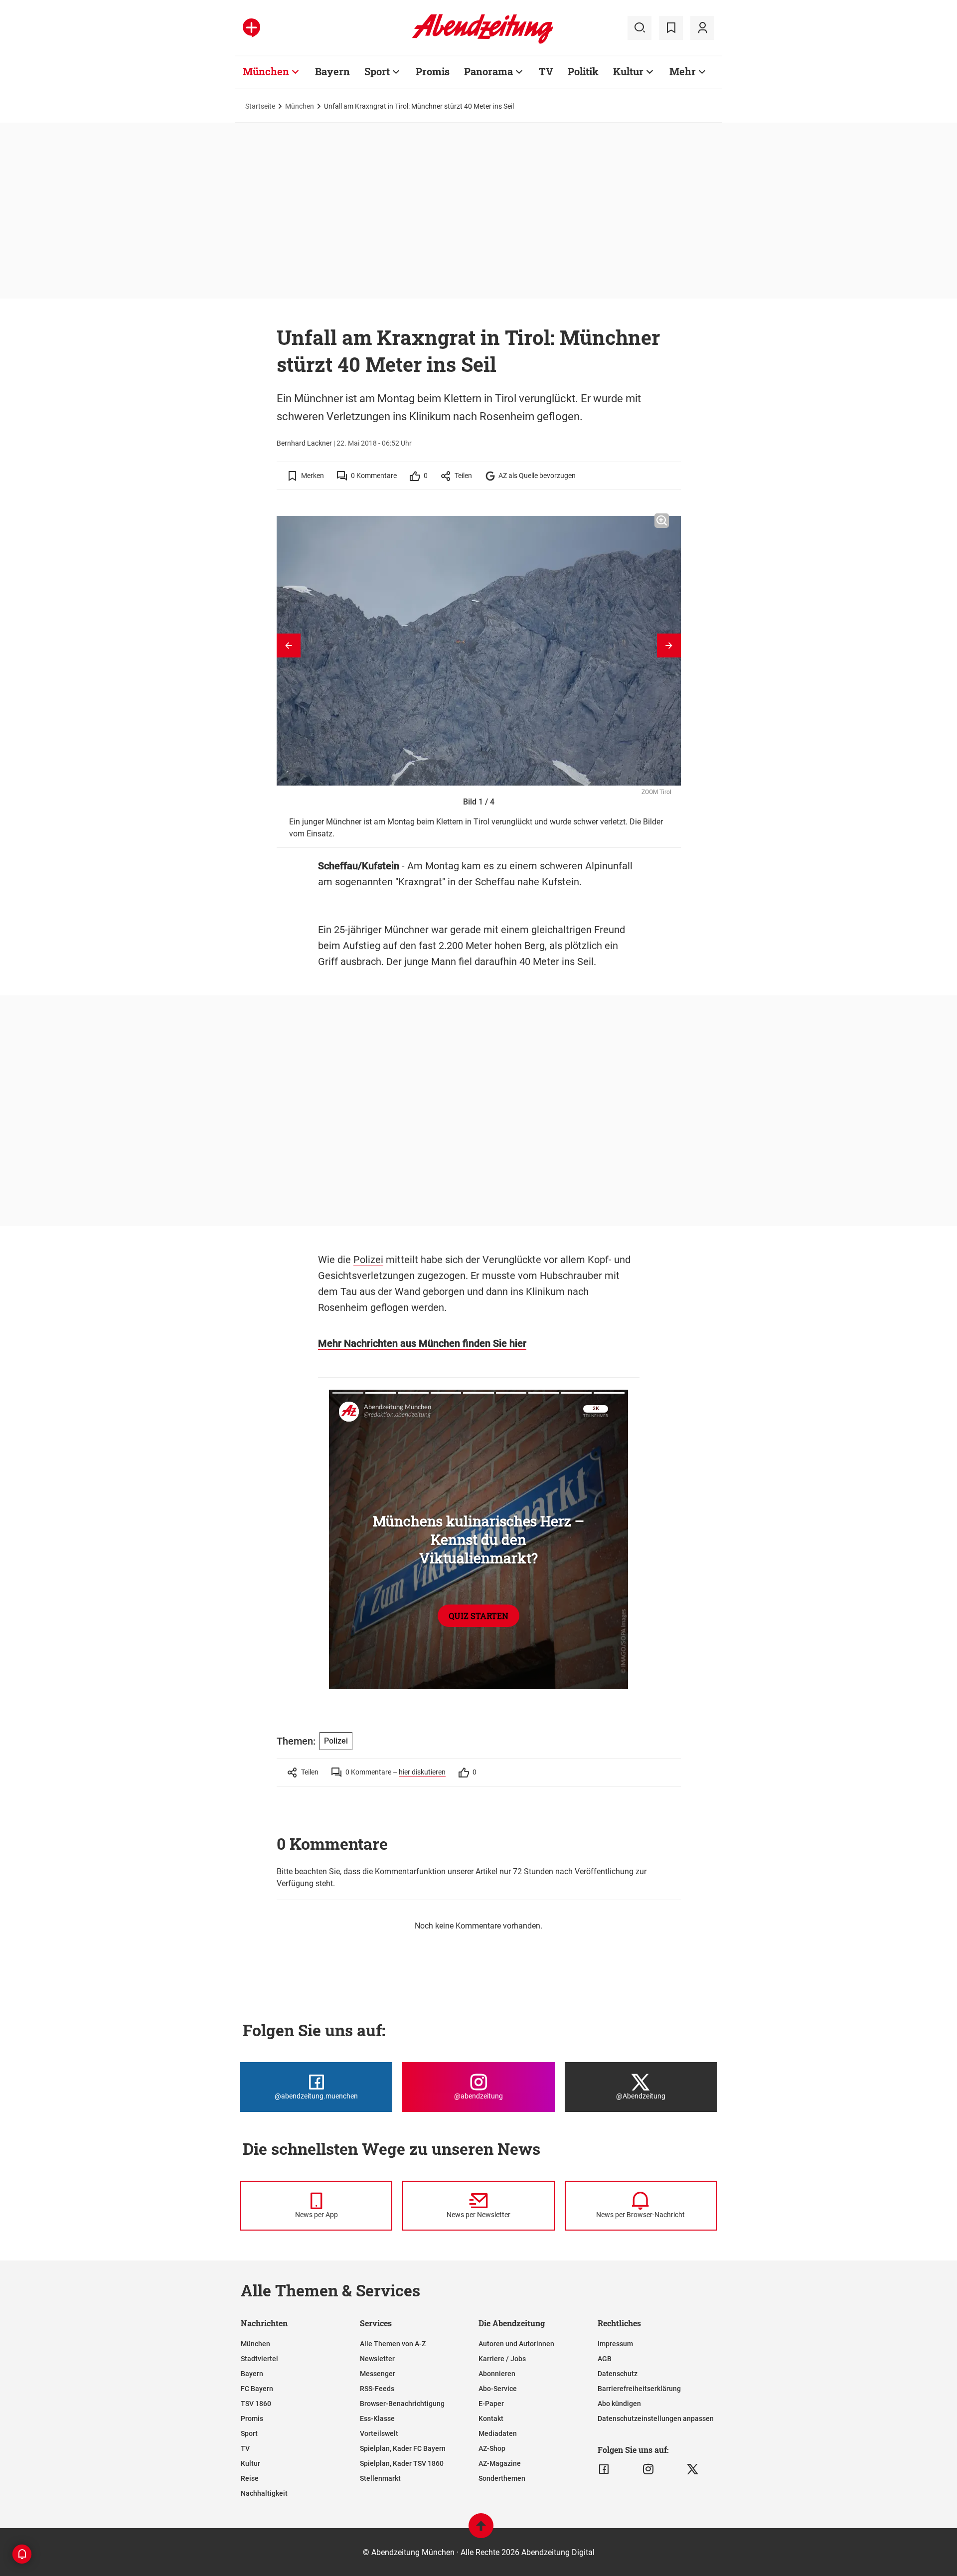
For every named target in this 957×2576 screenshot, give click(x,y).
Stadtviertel (259, 2359)
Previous (289, 645)
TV (546, 71)
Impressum (615, 2344)
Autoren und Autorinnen (516, 2344)
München (266, 71)
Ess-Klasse (377, 2418)
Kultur (628, 71)
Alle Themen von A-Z (393, 2344)
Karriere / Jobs (502, 2359)
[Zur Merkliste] (671, 28)
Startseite (260, 106)
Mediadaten (498, 2433)
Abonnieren (497, 2374)
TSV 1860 (256, 2404)
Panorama (488, 71)
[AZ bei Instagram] (648, 2469)
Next (669, 645)
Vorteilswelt (379, 2433)
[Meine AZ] (702, 28)
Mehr (683, 71)
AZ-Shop (492, 2448)
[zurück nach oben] (481, 2530)
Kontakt (491, 2418)
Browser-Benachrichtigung (402, 2404)
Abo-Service (498, 2389)
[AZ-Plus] (251, 28)
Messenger (378, 2374)
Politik (583, 71)
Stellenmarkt (380, 2478)
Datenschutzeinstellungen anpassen (656, 2418)
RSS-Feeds (377, 2389)
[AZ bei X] (693, 2469)
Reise (250, 2478)
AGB (605, 2359)
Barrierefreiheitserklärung (639, 2389)
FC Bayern (257, 2389)
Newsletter (377, 2359)
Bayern (332, 71)
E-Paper (491, 2404)
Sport (377, 71)
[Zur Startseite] (483, 42)
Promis (433, 71)
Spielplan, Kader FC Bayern (403, 2448)
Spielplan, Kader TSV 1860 (402, 2463)
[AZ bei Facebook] (604, 2469)
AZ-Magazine (500, 2463)
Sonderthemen (502, 2478)
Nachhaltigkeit (264, 2493)
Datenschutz (618, 2374)
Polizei (368, 1260)
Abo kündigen (619, 2404)
